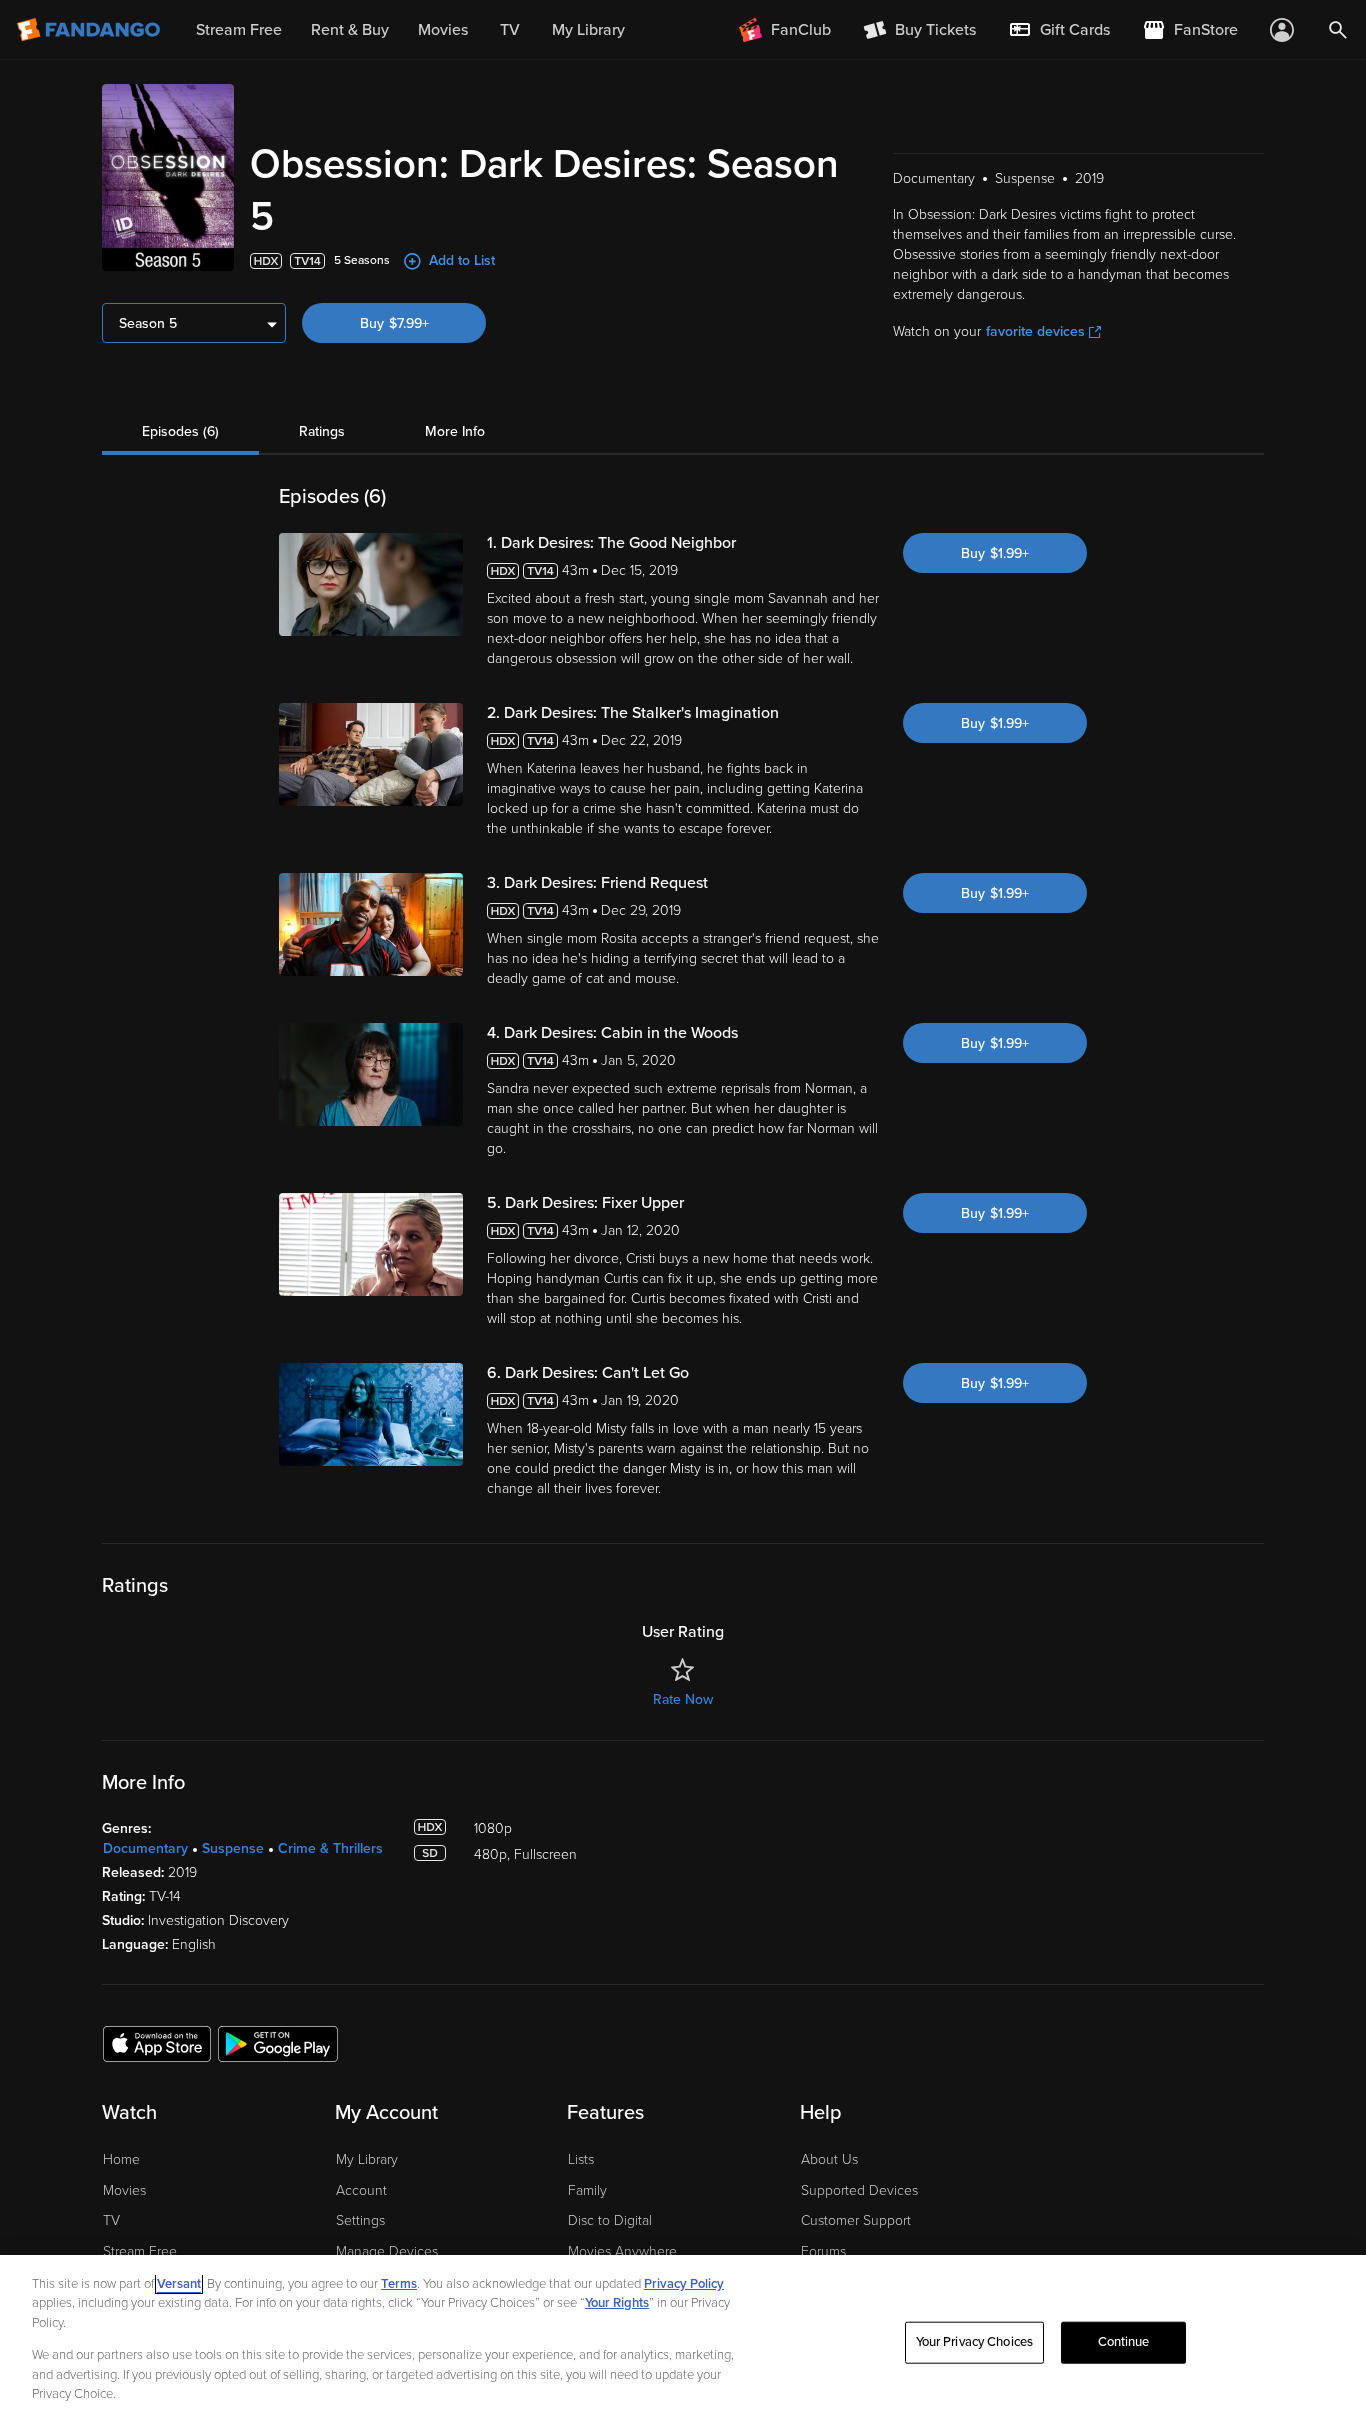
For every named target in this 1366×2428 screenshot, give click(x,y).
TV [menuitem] (510, 30)
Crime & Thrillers (330, 1848)
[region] (683, 2341)
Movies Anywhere (622, 2251)
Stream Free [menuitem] (239, 30)
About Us (829, 2159)
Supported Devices (859, 2190)
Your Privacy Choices (975, 2342)
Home (121, 2159)
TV (111, 2220)
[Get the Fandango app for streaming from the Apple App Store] (157, 2043)
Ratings (322, 431)
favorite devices (1035, 331)
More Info (455, 431)
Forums (823, 2251)
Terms (399, 2284)
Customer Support (856, 2220)
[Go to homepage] (90, 30)
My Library (367, 2159)
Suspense (233, 1848)
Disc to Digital (610, 2220)
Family (587, 2190)
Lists (581, 2159)
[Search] (1338, 30)
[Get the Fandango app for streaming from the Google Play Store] (278, 2043)
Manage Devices (387, 2251)
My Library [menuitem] (588, 30)
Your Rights (617, 2303)
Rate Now (683, 1699)
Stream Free (140, 2251)
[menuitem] (1059, 30)
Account (361, 2190)
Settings (360, 2220)
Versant (179, 2284)
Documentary (145, 1848)
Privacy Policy (684, 2284)
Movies (124, 2190)
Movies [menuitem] (443, 30)
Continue (1124, 2342)
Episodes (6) (180, 431)
